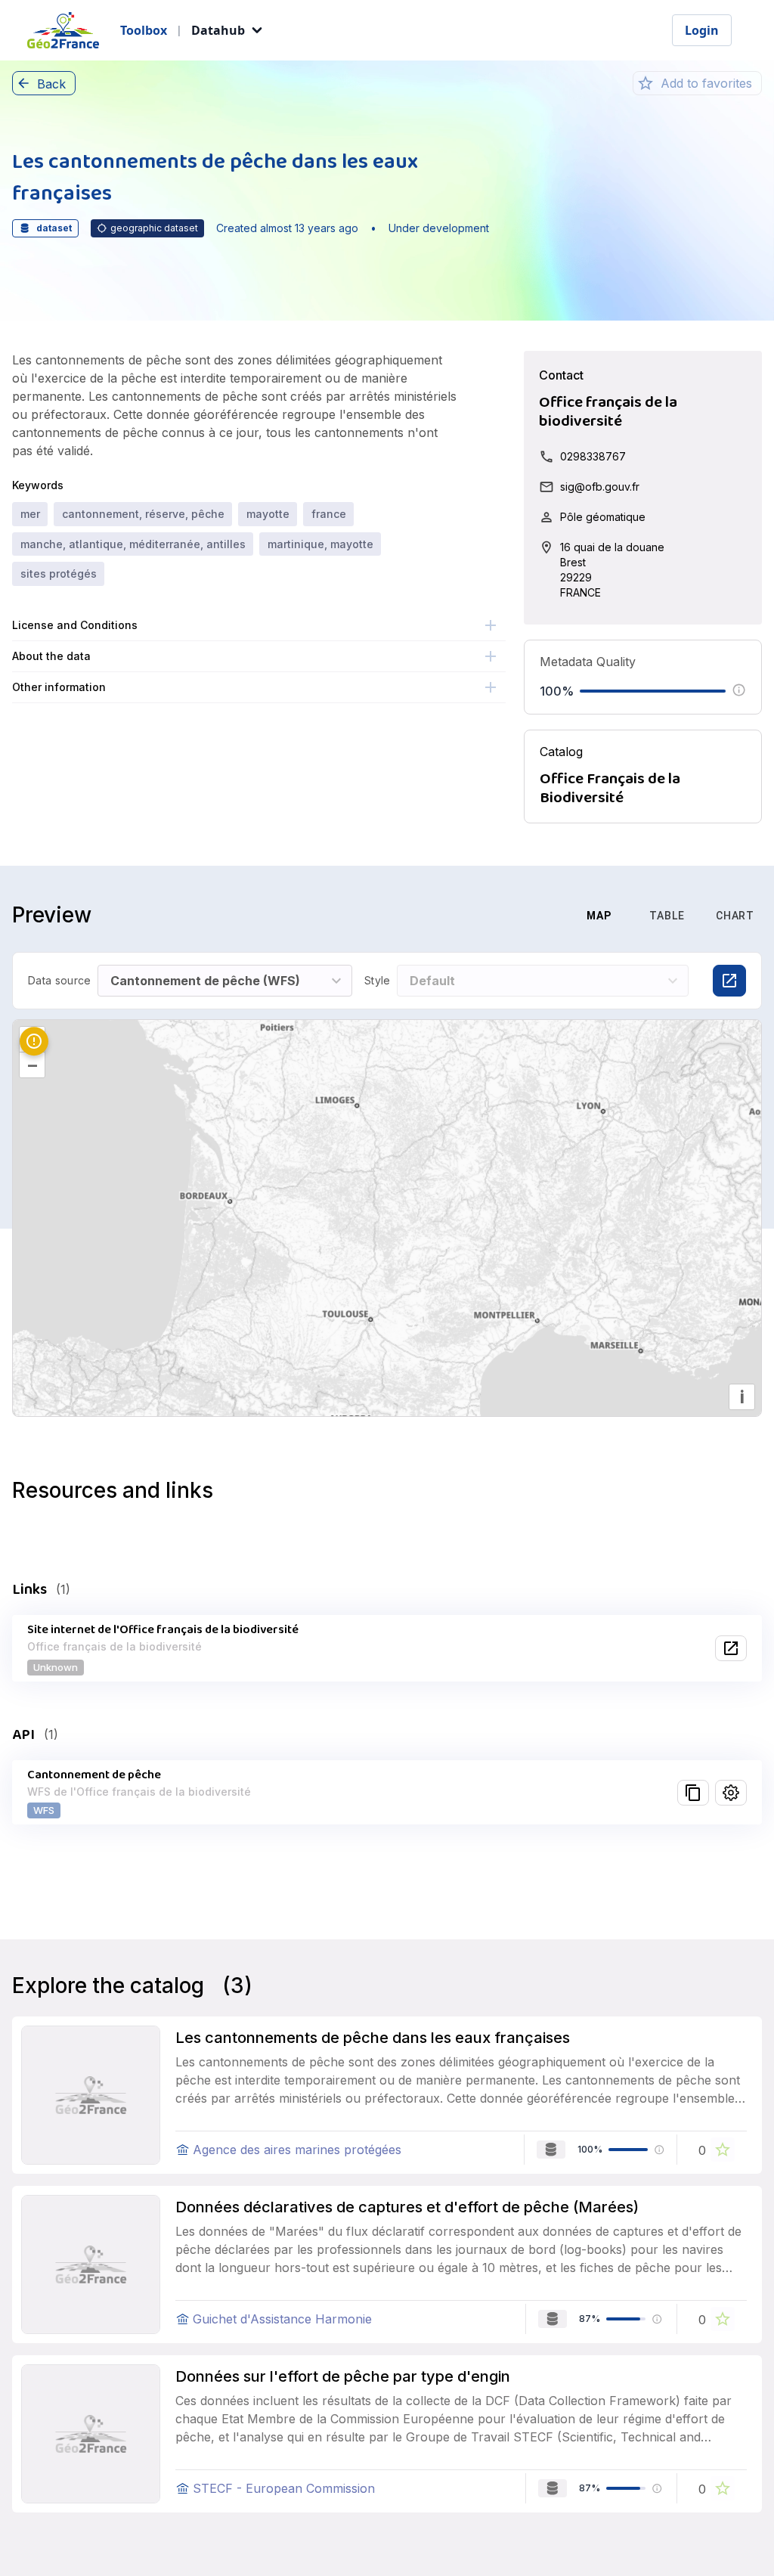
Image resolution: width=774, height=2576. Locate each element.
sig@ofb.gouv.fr (600, 487)
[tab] (524, 916)
